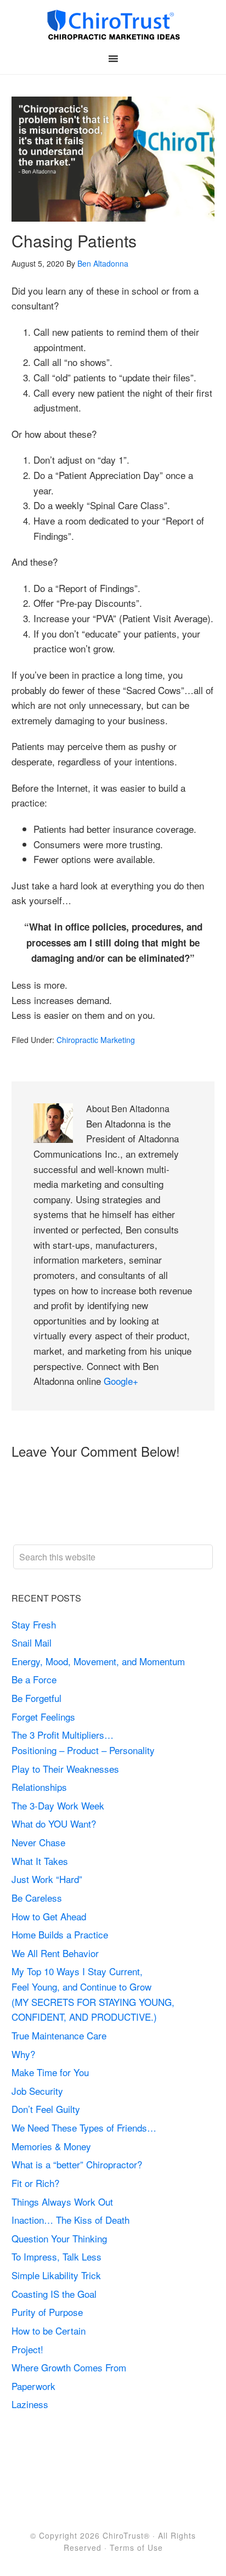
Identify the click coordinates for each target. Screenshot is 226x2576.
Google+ (121, 1381)
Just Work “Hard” (47, 1879)
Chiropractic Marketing (96, 1040)
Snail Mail (32, 1642)
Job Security (37, 2091)
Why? (23, 2054)
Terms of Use (136, 2547)
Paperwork (33, 2386)
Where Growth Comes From (69, 2367)
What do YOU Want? (54, 1824)
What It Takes (40, 1861)
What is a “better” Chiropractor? (77, 2164)
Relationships (39, 1787)
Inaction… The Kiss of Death (70, 2220)
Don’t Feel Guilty (46, 2109)
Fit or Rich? (37, 2183)
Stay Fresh (34, 1624)
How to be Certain (49, 2330)
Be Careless (37, 1898)
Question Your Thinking (59, 2238)
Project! (27, 2349)
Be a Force (34, 1679)
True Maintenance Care (59, 2035)
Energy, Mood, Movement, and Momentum (100, 1661)
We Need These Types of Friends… (84, 2127)
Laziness (30, 2404)
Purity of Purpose (47, 2312)
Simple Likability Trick (58, 2275)
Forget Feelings (43, 1717)
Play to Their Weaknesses (65, 1769)
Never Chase (38, 1842)
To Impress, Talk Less (56, 2256)
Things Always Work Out (62, 2202)
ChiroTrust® (126, 2535)
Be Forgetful (36, 1698)
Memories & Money (51, 2146)
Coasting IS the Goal (54, 2294)
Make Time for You (50, 2072)
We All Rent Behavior (55, 1953)
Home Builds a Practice (60, 1934)
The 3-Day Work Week (58, 1805)
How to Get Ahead (49, 1916)
